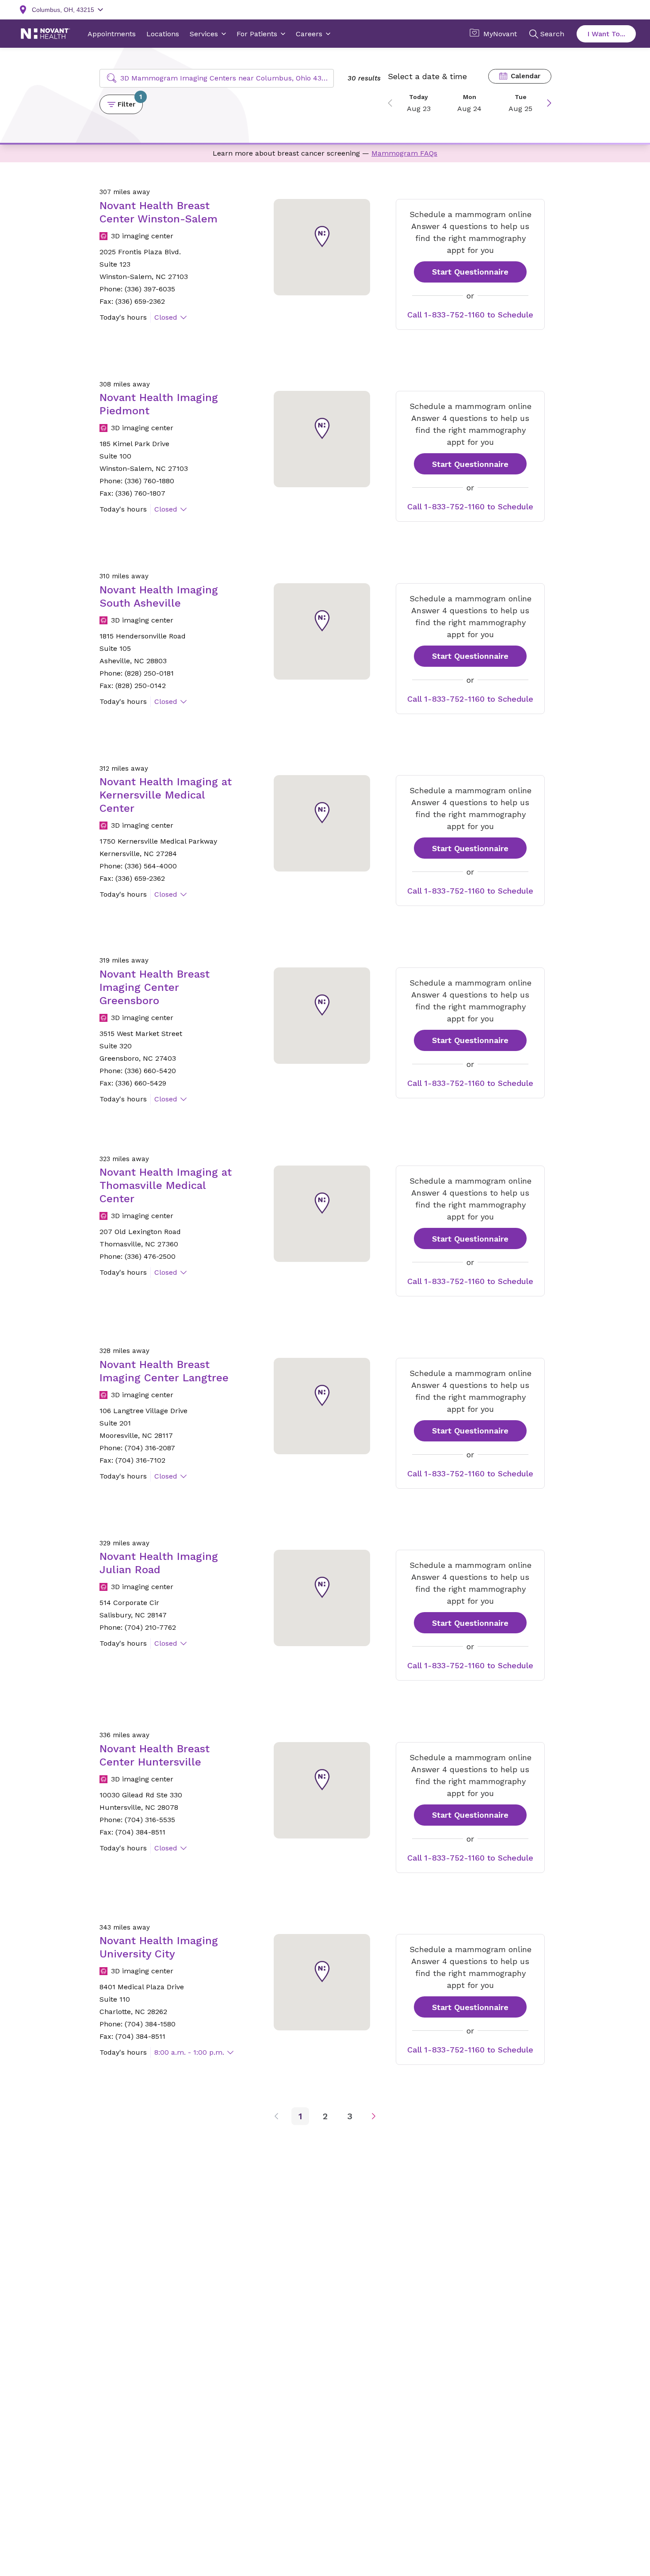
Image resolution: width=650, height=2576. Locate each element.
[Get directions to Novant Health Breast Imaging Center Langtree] (322, 1406)
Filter (130, 101)
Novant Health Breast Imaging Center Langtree (164, 1371)
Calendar (526, 76)
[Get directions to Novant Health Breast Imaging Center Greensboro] (322, 1016)
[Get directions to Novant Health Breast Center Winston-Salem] (322, 247)
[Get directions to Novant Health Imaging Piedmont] (322, 439)
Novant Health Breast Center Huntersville (155, 1755)
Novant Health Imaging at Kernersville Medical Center (166, 795)
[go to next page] (368, 2116)
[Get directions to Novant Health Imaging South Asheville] (322, 631)
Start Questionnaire (470, 272)
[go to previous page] (282, 2116)
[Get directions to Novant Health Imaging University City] (322, 1982)
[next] (546, 103)
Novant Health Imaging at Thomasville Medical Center (166, 1185)
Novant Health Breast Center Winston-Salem (159, 212)
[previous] (393, 103)
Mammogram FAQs (404, 153)
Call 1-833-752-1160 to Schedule (470, 315)
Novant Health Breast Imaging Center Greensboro (155, 987)
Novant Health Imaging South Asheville (159, 596)
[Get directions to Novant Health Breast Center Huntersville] (322, 1790)
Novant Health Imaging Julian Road (159, 1563)
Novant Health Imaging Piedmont (159, 404)
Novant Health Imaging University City (159, 1947)
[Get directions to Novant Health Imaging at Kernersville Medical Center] (322, 823)
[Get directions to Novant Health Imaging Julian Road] (322, 1598)
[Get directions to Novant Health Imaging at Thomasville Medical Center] (322, 1214)
